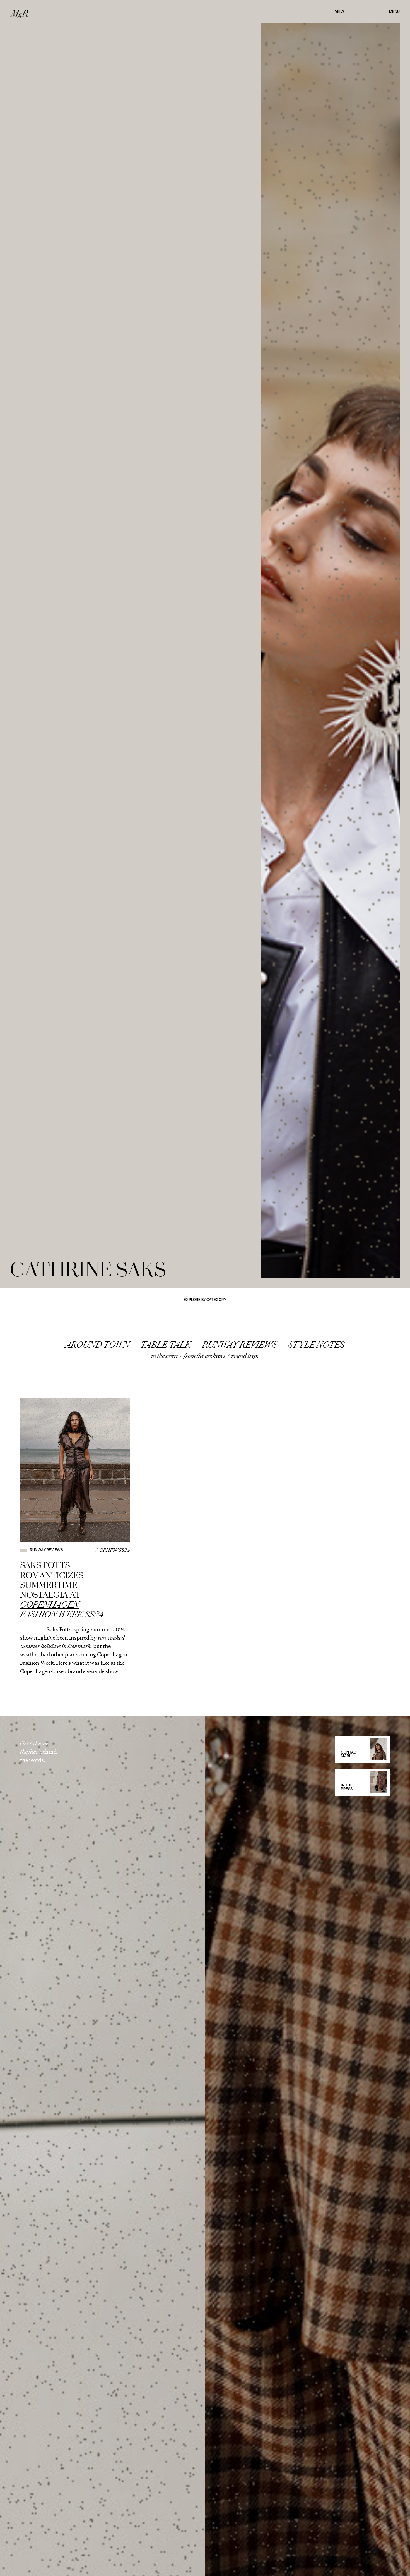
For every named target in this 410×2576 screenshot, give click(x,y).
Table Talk (166, 1345)
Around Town (97, 1345)
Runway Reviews (240, 1345)
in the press (164, 1356)
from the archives (204, 1356)
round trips (245, 1356)
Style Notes (316, 1345)
